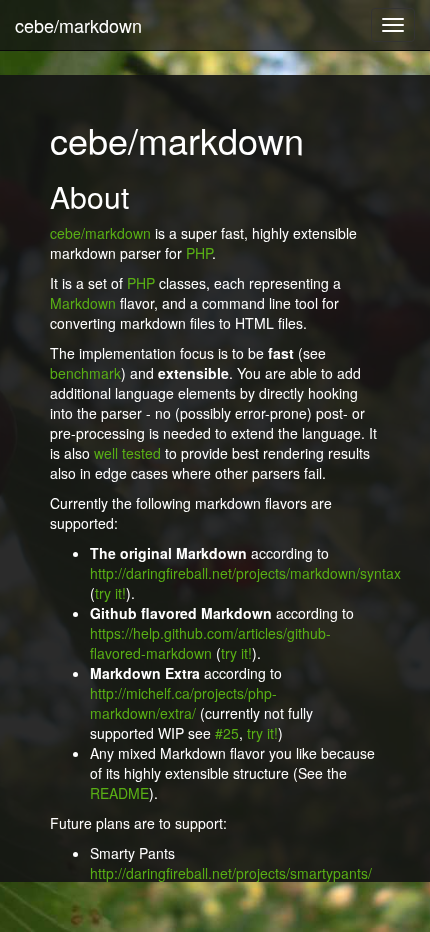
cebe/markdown (78, 25)
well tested (127, 453)
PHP (199, 253)
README (119, 793)
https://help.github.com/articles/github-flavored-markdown (210, 643)
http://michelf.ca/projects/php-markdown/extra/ (183, 703)
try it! (110, 593)
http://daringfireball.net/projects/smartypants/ (231, 873)
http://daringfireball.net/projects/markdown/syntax (245, 573)
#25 (227, 733)
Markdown (83, 303)
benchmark (85, 373)
